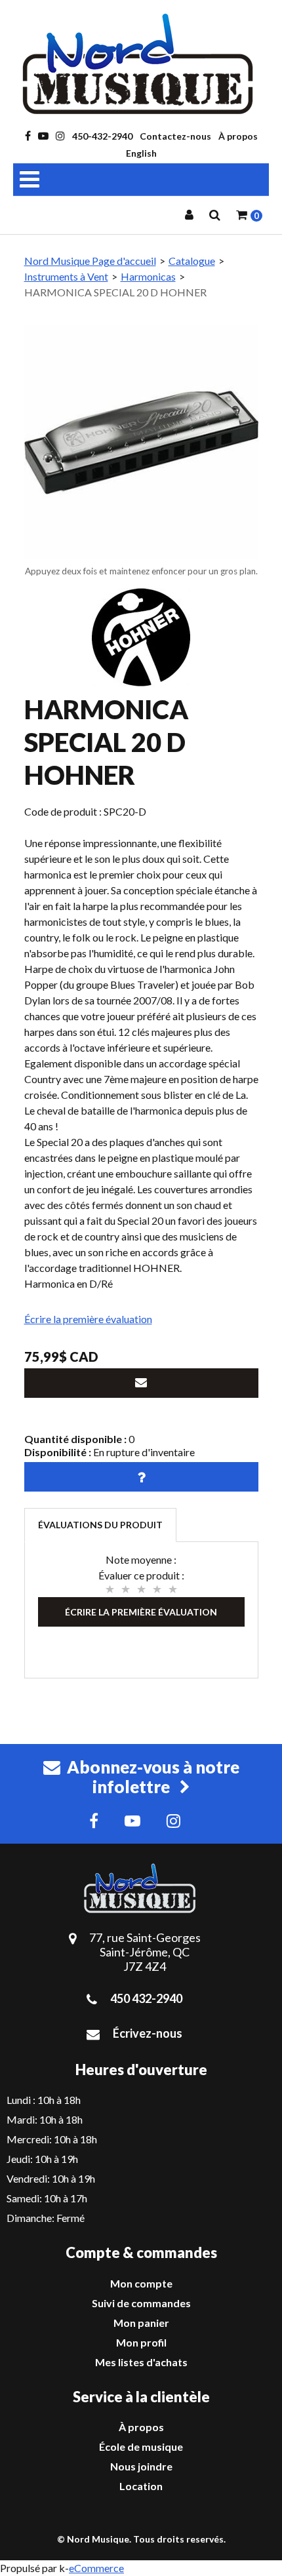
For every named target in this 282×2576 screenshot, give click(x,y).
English (141, 153)
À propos (238, 136)
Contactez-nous (175, 136)
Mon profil (141, 2342)
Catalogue (192, 261)
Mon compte (141, 2283)
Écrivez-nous (148, 2033)
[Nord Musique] (141, 64)
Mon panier (141, 2323)
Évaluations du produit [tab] (100, 1525)
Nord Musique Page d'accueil (90, 261)
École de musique (141, 2447)
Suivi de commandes (141, 2303)
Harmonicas (148, 276)
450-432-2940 (102, 136)
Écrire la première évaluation (88, 1319)
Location (141, 2486)
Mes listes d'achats (141, 2362)
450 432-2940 (146, 1998)
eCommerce (96, 2568)
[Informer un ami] (141, 1383)
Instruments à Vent (66, 276)
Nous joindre (141, 2466)
